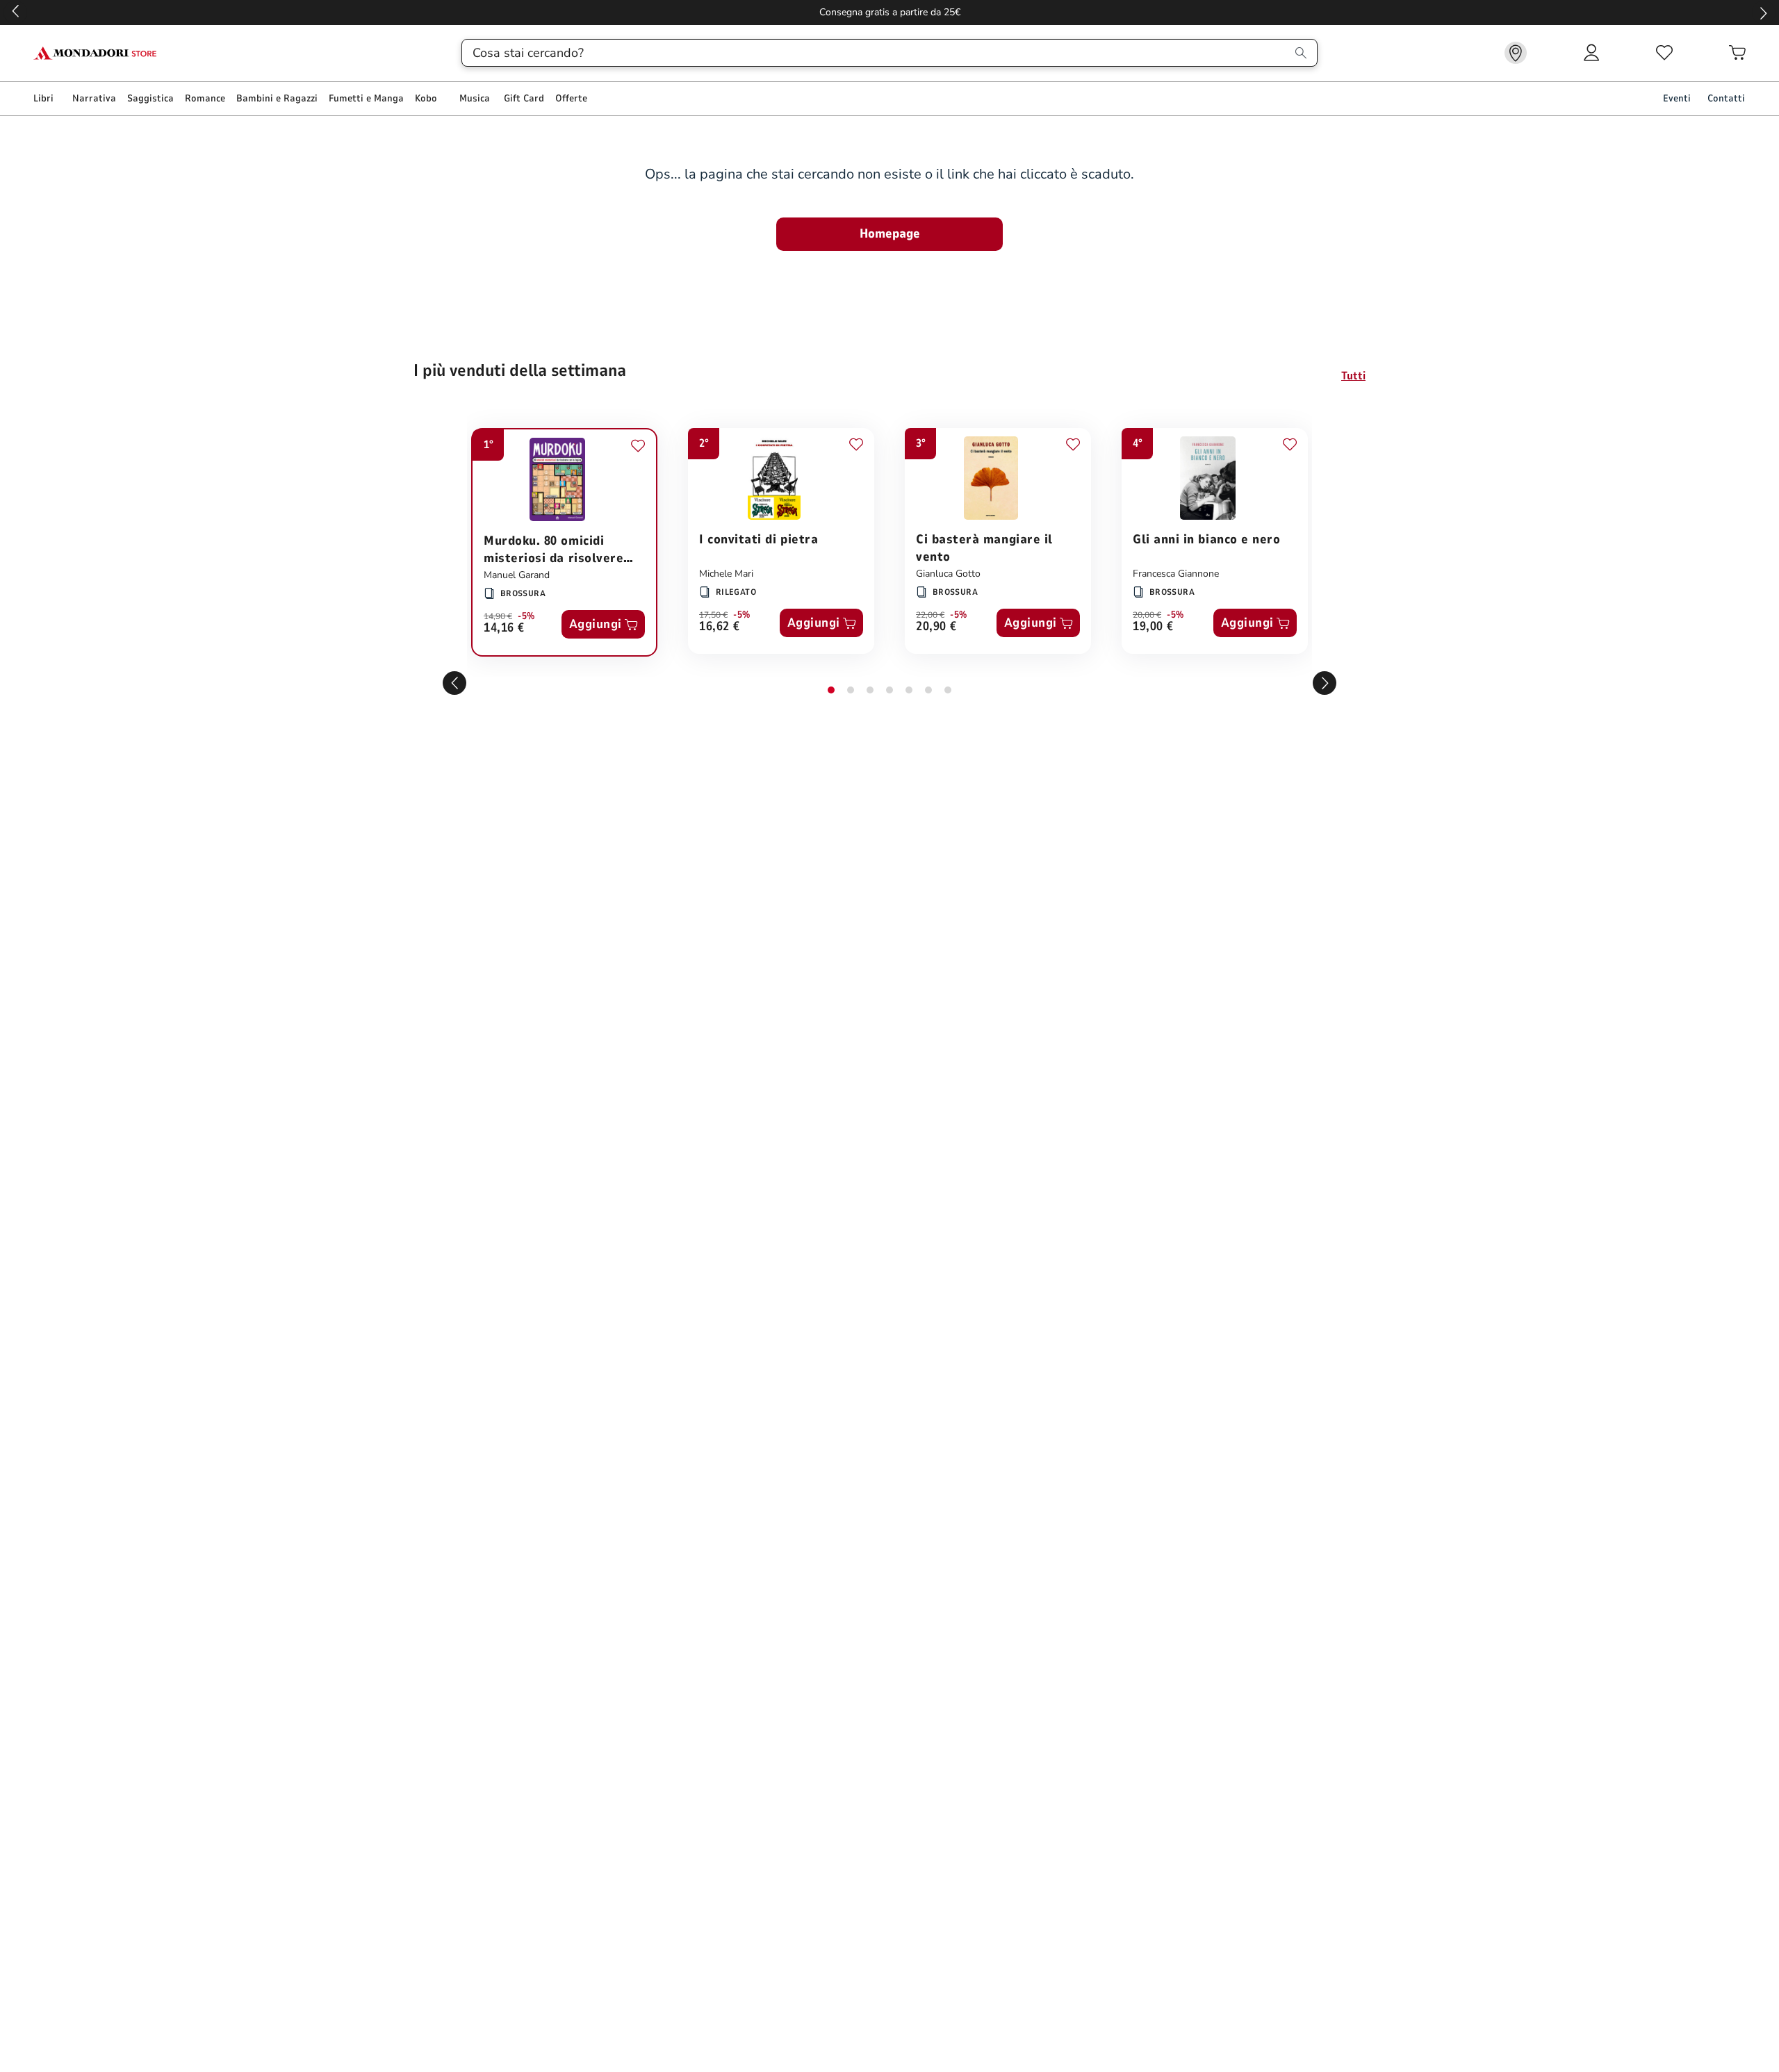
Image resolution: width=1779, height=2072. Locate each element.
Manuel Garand (517, 575)
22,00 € (930, 615)
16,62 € (720, 627)
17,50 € (713, 615)
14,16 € (504, 628)
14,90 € (498, 616)
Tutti (1353, 376)
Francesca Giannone (1176, 574)
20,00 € (1147, 615)
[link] (1516, 53)
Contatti (1726, 98)
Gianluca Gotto (948, 574)
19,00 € (1153, 627)
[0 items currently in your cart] (1737, 53)
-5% (526, 616)
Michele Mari (726, 574)
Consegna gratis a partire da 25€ (890, 12)
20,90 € (936, 627)
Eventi (1677, 98)
